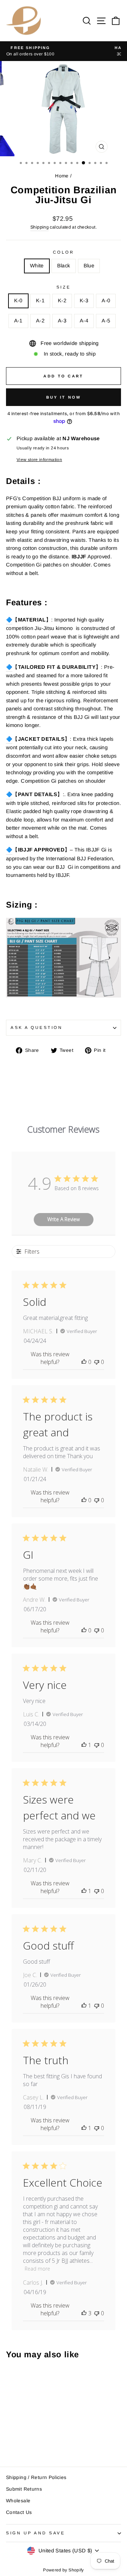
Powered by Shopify (64, 2570)
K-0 (18, 301)
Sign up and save (36, 2533)
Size (64, 287)
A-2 (40, 321)
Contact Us (19, 2512)
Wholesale (18, 2501)
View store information (39, 459)
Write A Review (64, 1219)
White (37, 266)
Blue (89, 266)
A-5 (106, 321)
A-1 (18, 321)
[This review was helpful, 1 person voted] (84, 1745)
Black (64, 266)
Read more (37, 2269)
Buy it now (64, 397)
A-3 (62, 321)
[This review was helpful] (84, 2313)
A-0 (106, 301)
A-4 (84, 321)
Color (64, 252)
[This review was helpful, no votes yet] (84, 1362)
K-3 (84, 301)
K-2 (62, 301)
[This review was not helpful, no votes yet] (97, 1362)
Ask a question (37, 1027)
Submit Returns (24, 2489)
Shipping (40, 227)
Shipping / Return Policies (36, 2477)
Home (62, 176)
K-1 (40, 301)
